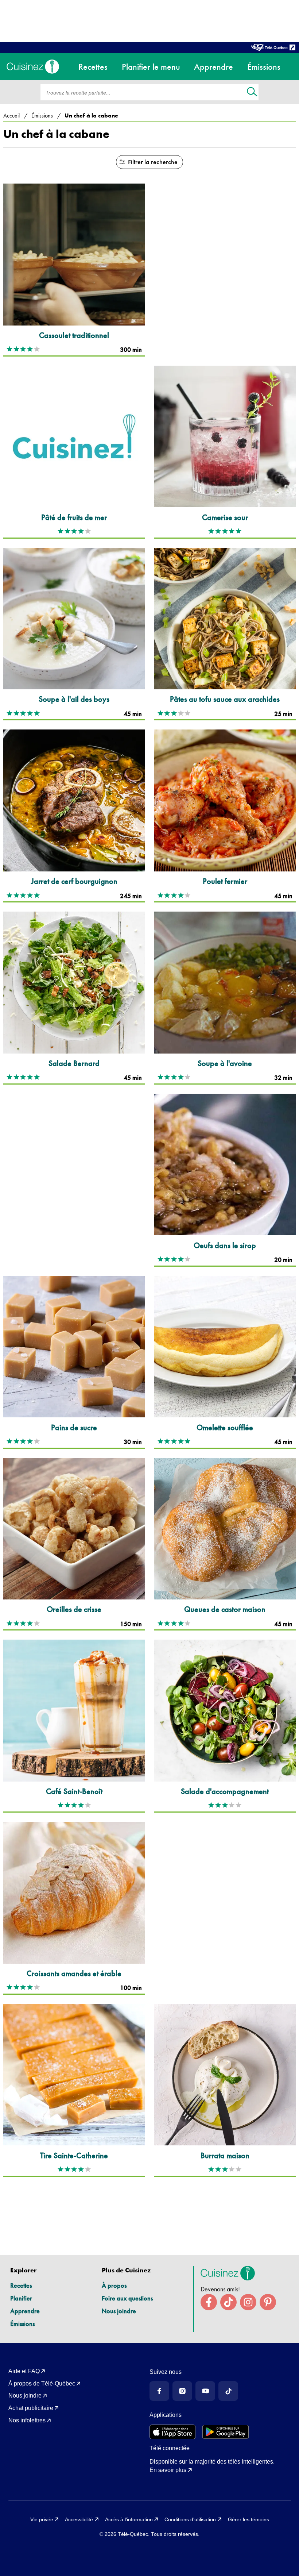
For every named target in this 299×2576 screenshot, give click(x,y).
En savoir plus (168, 2470)
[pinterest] (268, 2302)
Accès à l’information (129, 2519)
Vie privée (42, 2519)
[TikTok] (228, 2391)
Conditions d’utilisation (190, 2519)
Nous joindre (119, 2311)
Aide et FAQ (24, 2371)
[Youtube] (205, 2391)
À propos (114, 2285)
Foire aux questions (127, 2298)
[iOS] (173, 2432)
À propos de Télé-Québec (42, 2384)
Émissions (22, 2324)
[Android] (226, 2432)
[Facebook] (159, 2391)
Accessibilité (79, 2519)
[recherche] (252, 93)
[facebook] (209, 2302)
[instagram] (248, 2302)
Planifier (21, 2298)
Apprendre (25, 2311)
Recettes (21, 2285)
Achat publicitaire (31, 2408)
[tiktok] (228, 2302)
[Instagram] (182, 2391)
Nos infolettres (27, 2420)
